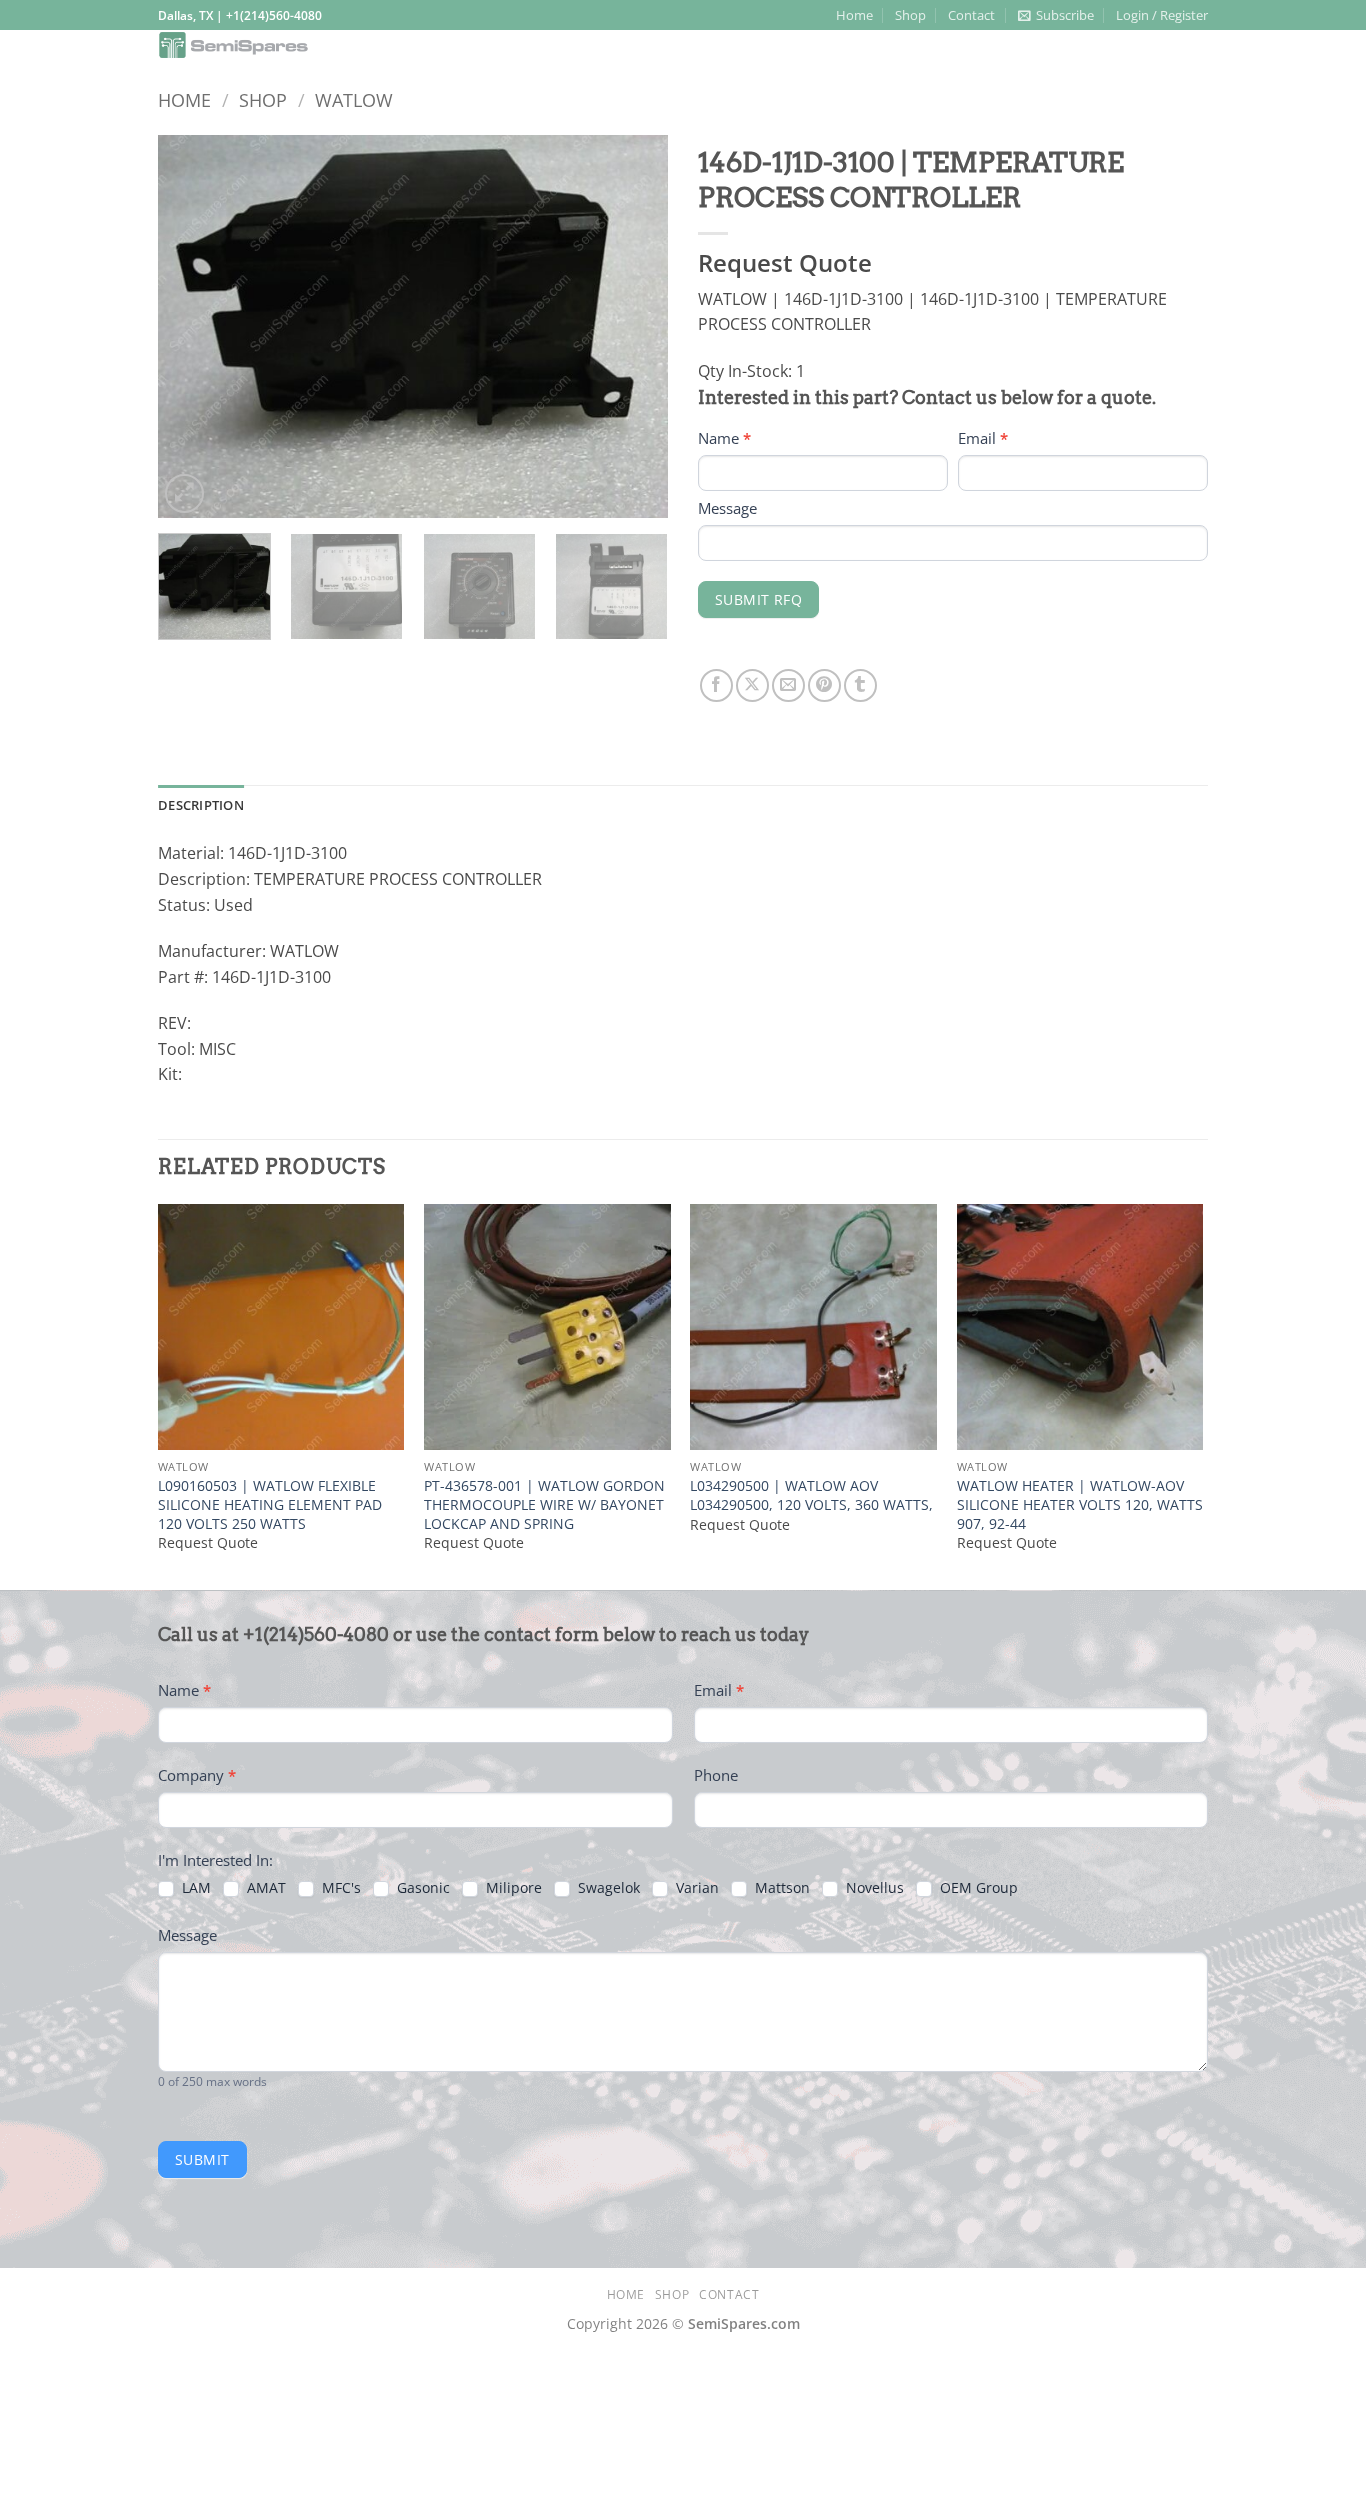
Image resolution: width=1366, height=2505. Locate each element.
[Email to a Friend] (788, 685)
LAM (194, 1888)
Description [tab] (201, 805)
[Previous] (193, 326)
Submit (202, 2159)
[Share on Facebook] (716, 685)
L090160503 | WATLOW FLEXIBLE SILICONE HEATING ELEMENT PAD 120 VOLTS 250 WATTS (270, 1504)
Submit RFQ (758, 599)
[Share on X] (752, 685)
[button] (1056, 15)
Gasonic (421, 1888)
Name (724, 438)
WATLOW (354, 99)
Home (854, 15)
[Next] (633, 326)
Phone (716, 1775)
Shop (910, 15)
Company (197, 1775)
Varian (695, 1888)
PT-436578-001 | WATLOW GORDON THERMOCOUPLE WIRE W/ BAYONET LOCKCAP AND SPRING (544, 1504)
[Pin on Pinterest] (824, 685)
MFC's (339, 1888)
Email (983, 438)
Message (727, 508)
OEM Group (977, 1888)
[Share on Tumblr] (860, 685)
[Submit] (1187, 47)
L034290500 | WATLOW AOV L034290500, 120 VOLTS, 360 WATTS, (811, 1495)
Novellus (873, 1888)
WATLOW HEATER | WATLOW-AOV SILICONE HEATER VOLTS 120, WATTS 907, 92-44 (1080, 1504)
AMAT (264, 1888)
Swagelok (607, 1888)
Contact (971, 15)
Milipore (512, 1888)
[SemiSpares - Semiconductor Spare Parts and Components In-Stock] (330, 45)
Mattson (780, 1888)
